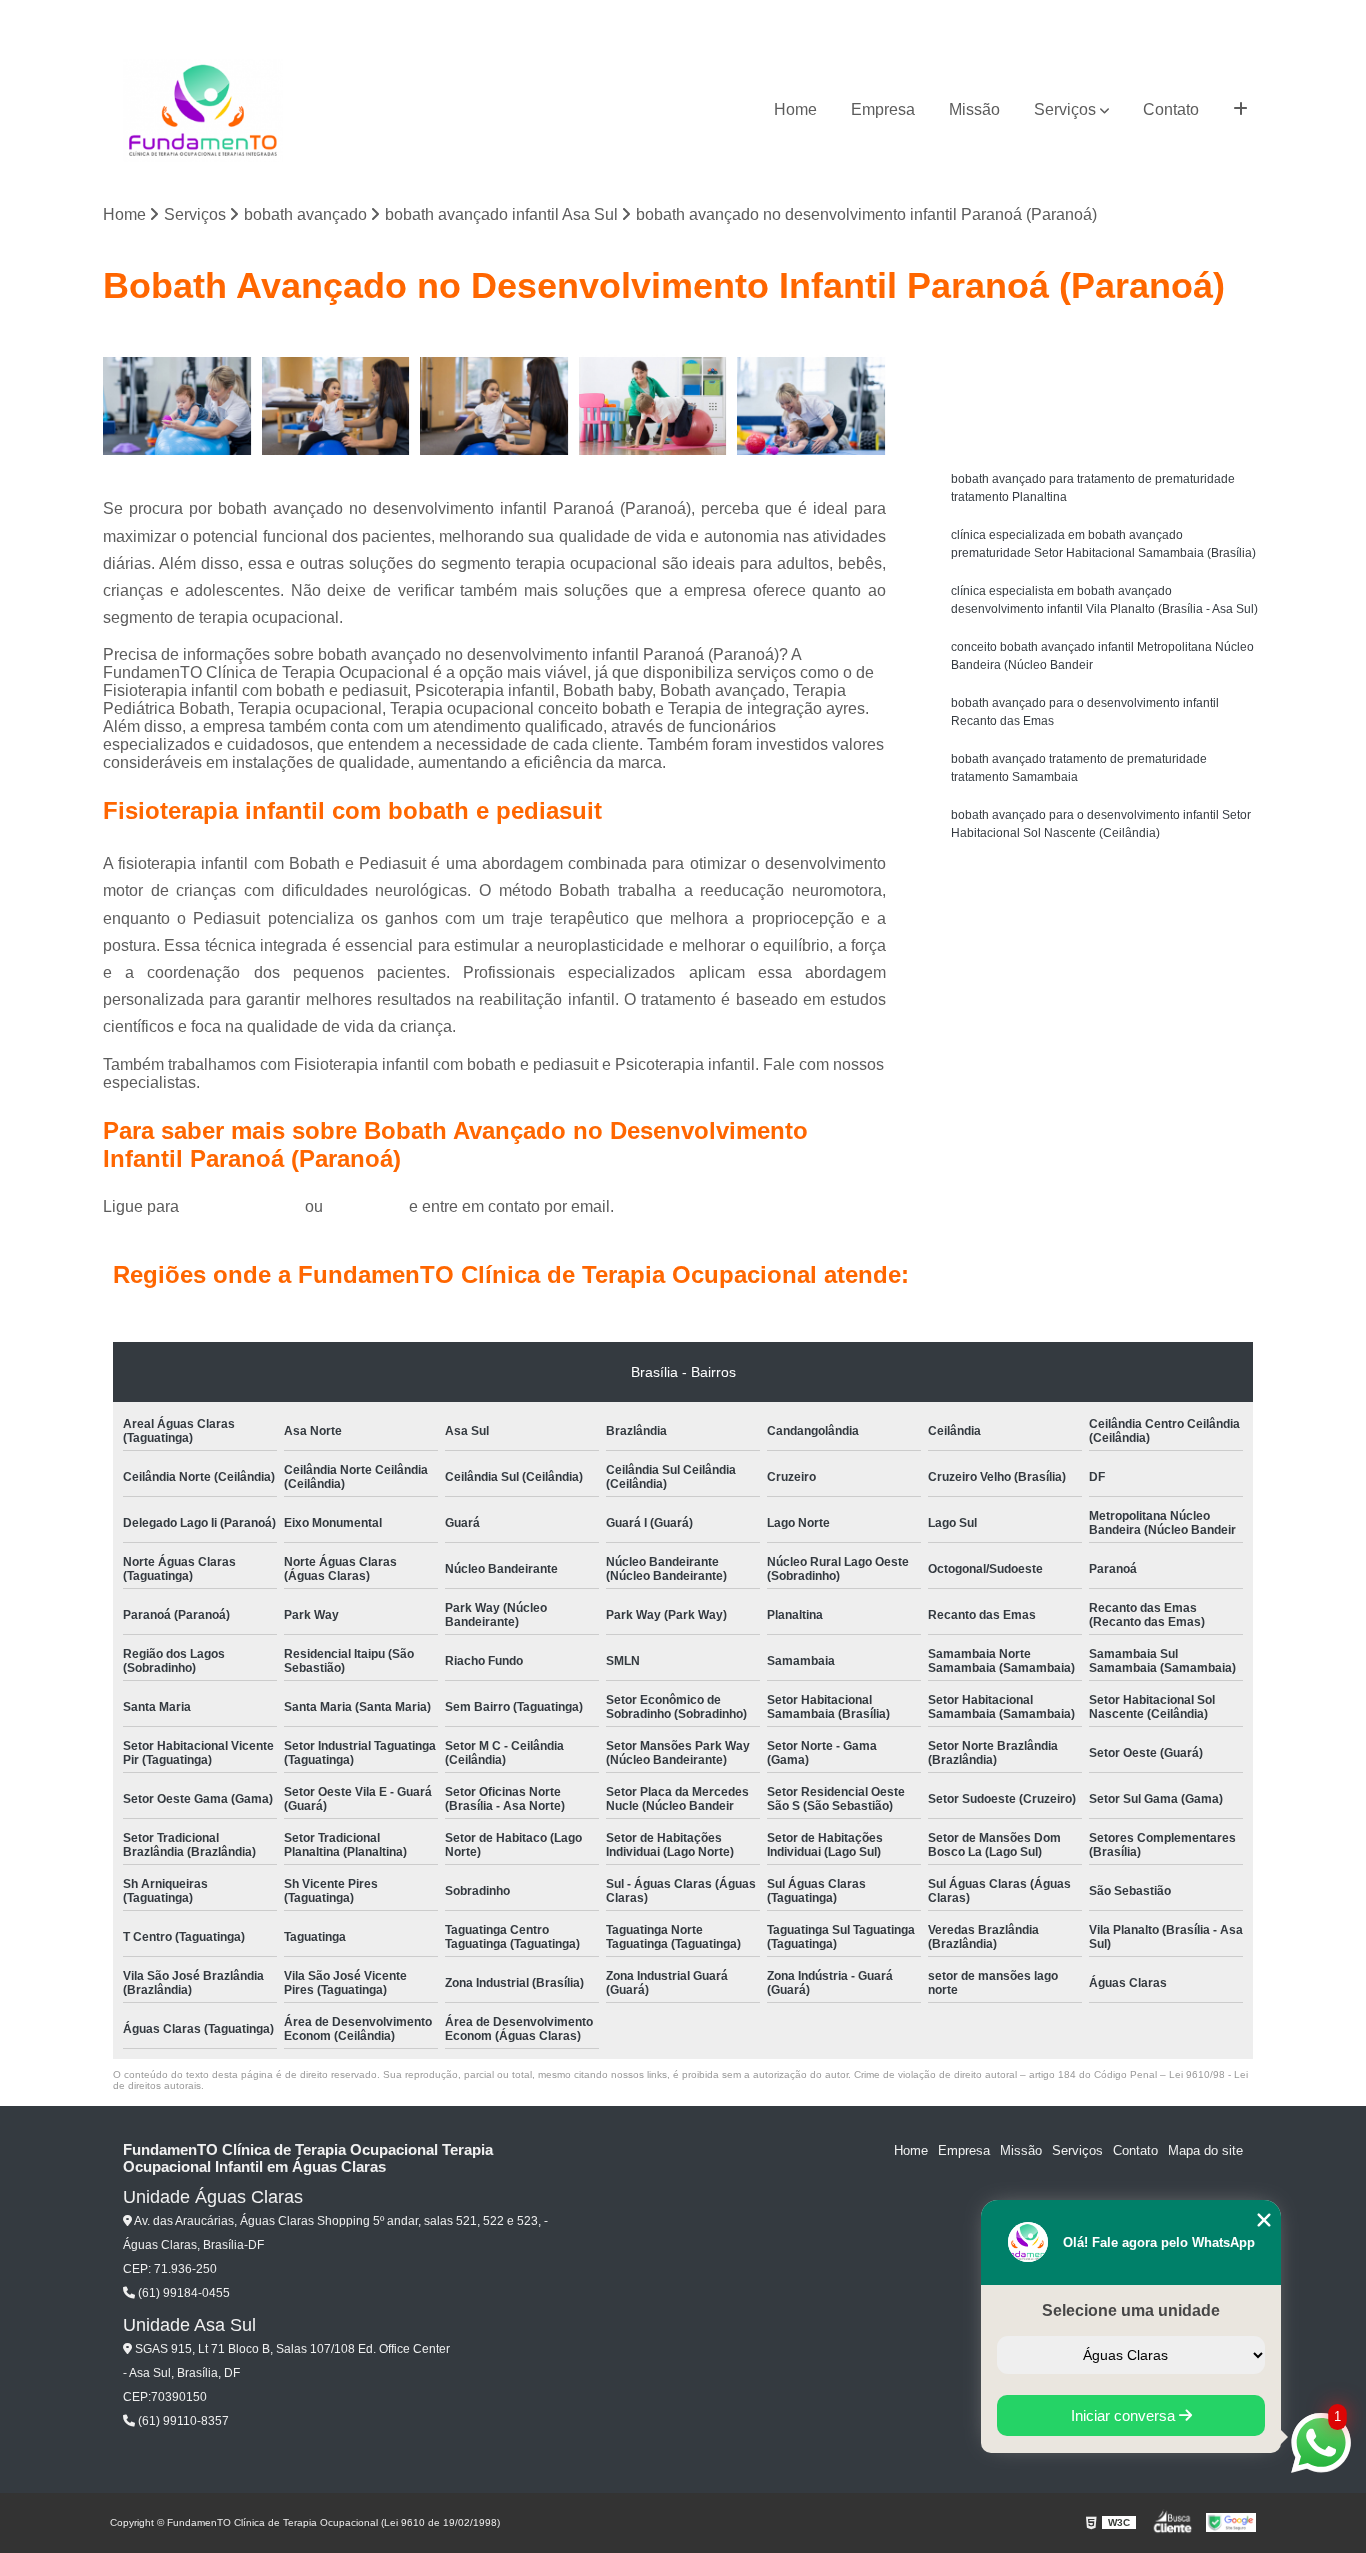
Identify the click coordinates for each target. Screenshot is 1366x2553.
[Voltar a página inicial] (203, 110)
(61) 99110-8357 (182, 2421)
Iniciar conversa (1125, 2415)
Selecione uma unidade (1131, 2310)
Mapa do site (1205, 2150)
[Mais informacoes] (1240, 110)
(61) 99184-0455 (244, 1206)
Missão (974, 109)
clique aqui (366, 1206)
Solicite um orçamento (1103, 350)
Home (795, 109)
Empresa (883, 109)
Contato (1171, 109)
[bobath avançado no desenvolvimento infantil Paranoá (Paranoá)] (653, 406)
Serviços (1065, 109)
